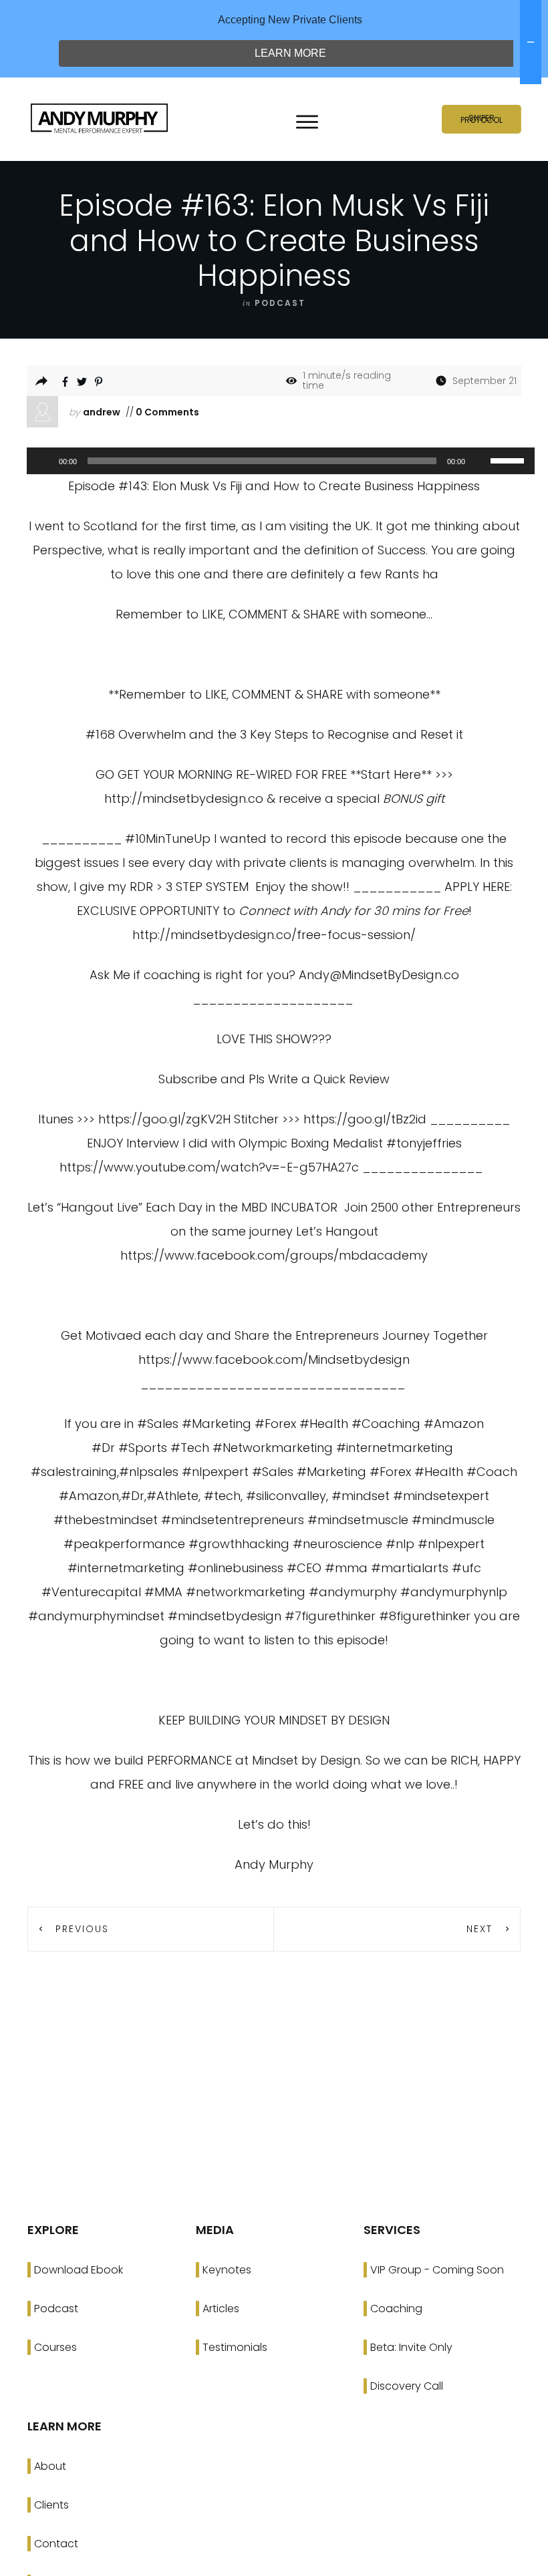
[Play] (44, 461)
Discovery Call (407, 2386)
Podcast (56, 2309)
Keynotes (227, 2270)
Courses (55, 2347)
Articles (221, 2309)
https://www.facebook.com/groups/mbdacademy (274, 1255)
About (50, 2466)
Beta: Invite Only (411, 2347)
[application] (274, 461)
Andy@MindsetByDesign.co (379, 975)
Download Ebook (79, 2270)
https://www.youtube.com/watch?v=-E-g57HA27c (209, 1167)
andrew (102, 412)
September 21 (485, 381)
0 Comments (166, 412)
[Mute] (480, 461)
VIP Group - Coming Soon (437, 2270)
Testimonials (235, 2347)
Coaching (396, 2309)
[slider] (509, 459)
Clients (51, 2505)
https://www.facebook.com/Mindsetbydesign (274, 1359)
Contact (56, 2544)
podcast (280, 303)
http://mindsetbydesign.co (184, 798)
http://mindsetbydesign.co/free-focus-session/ (274, 935)
